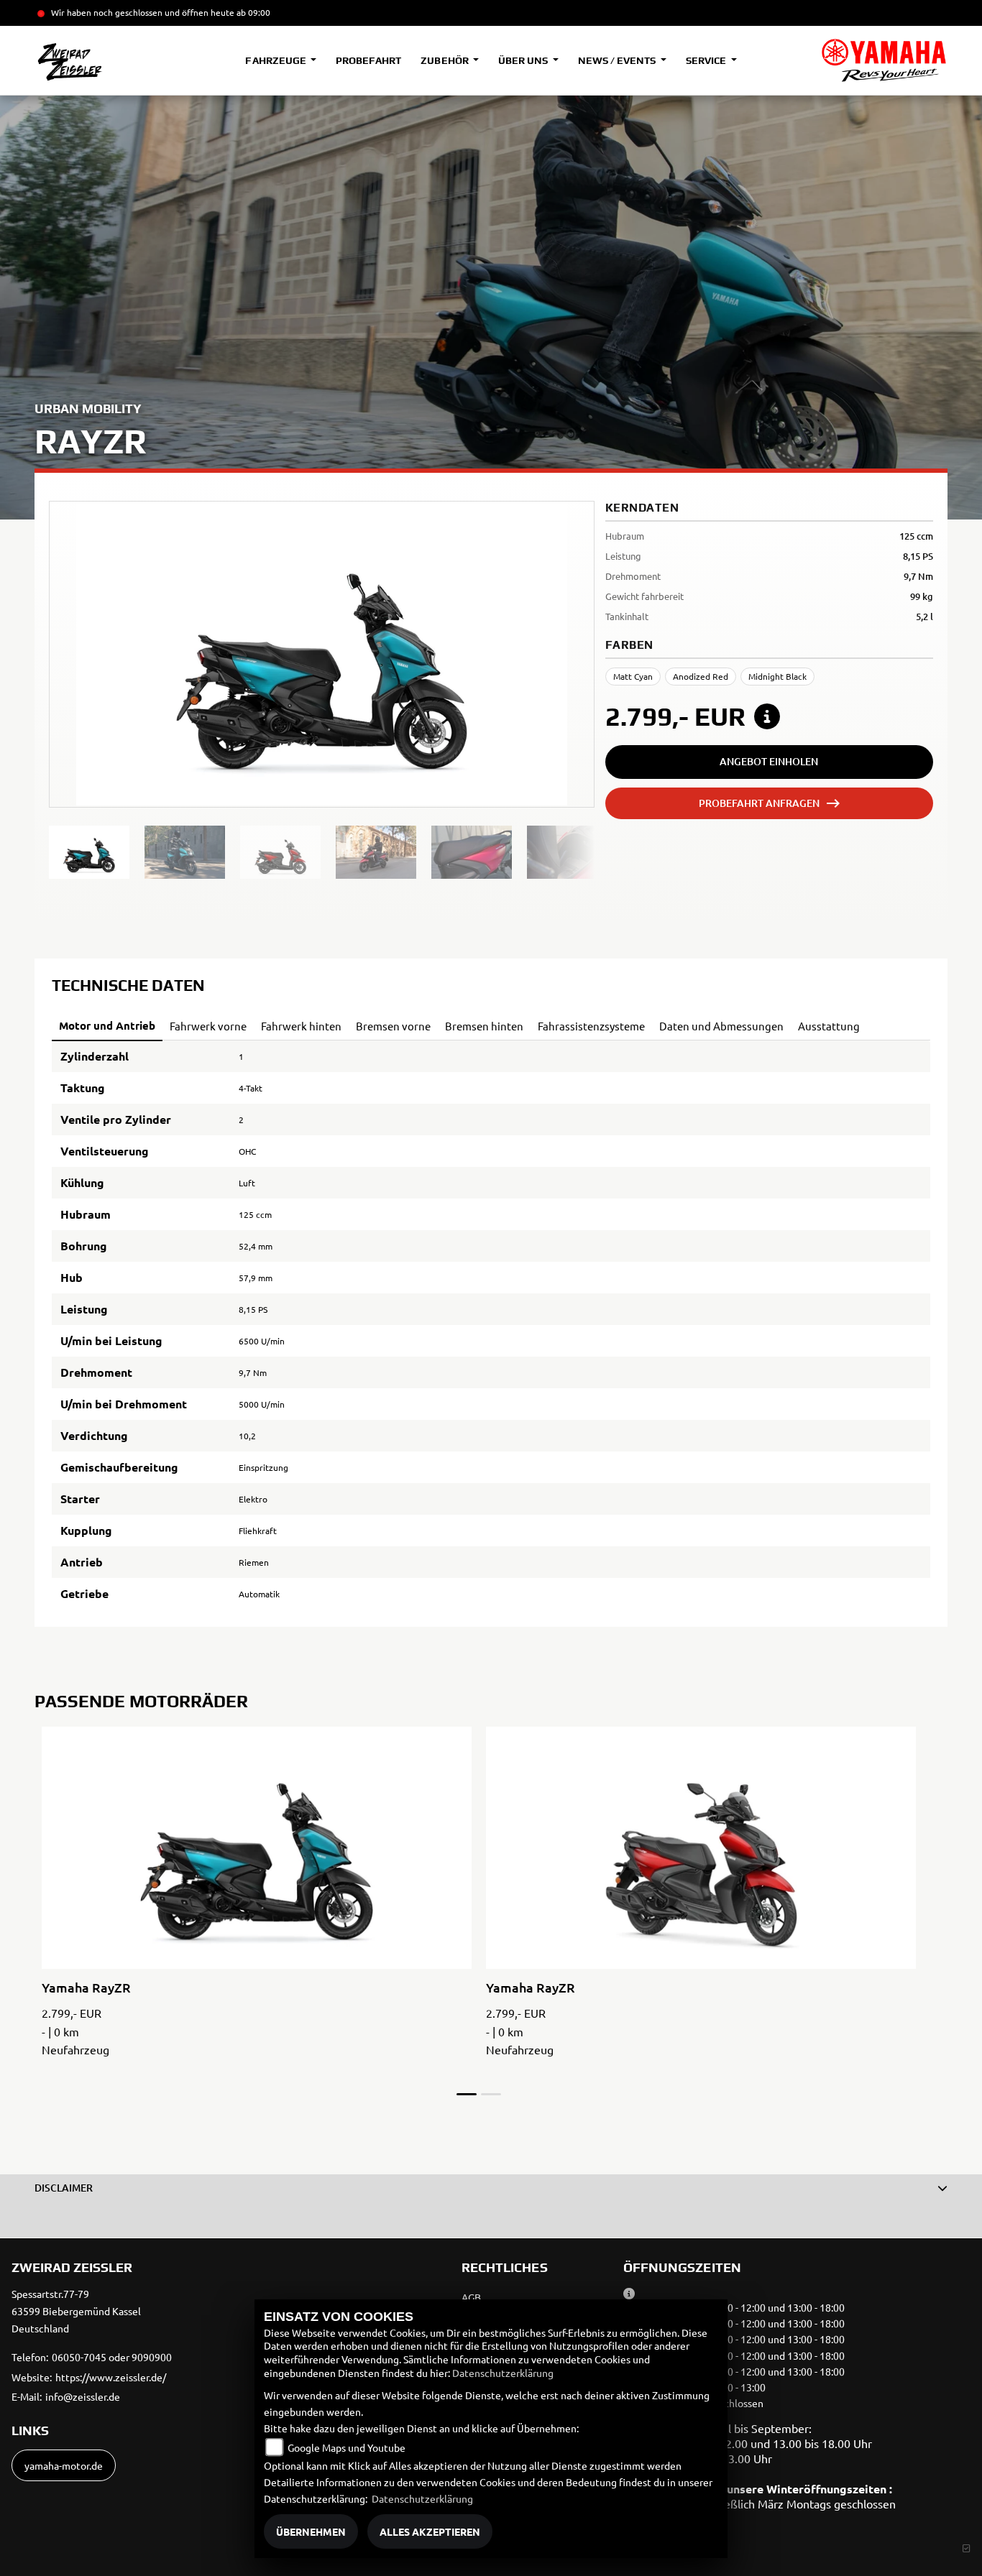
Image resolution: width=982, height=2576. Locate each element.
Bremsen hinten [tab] (484, 1026)
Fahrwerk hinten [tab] (301, 1026)
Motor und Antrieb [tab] (107, 1025)
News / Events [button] (618, 60)
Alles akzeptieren (430, 2531)
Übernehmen (311, 2531)
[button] (491, 2188)
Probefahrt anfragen (759, 803)
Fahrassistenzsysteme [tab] (591, 1026)
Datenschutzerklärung (503, 2373)
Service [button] (707, 60)
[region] (322, 852)
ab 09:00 (252, 12)
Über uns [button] (524, 60)
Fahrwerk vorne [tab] (208, 1026)
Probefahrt (368, 60)
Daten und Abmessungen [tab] (721, 1026)
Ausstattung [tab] (829, 1026)
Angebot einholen (769, 761)
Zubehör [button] (445, 60)
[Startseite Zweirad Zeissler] (884, 60)
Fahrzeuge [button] (276, 60)
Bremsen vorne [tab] (393, 1026)
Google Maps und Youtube (347, 2447)
